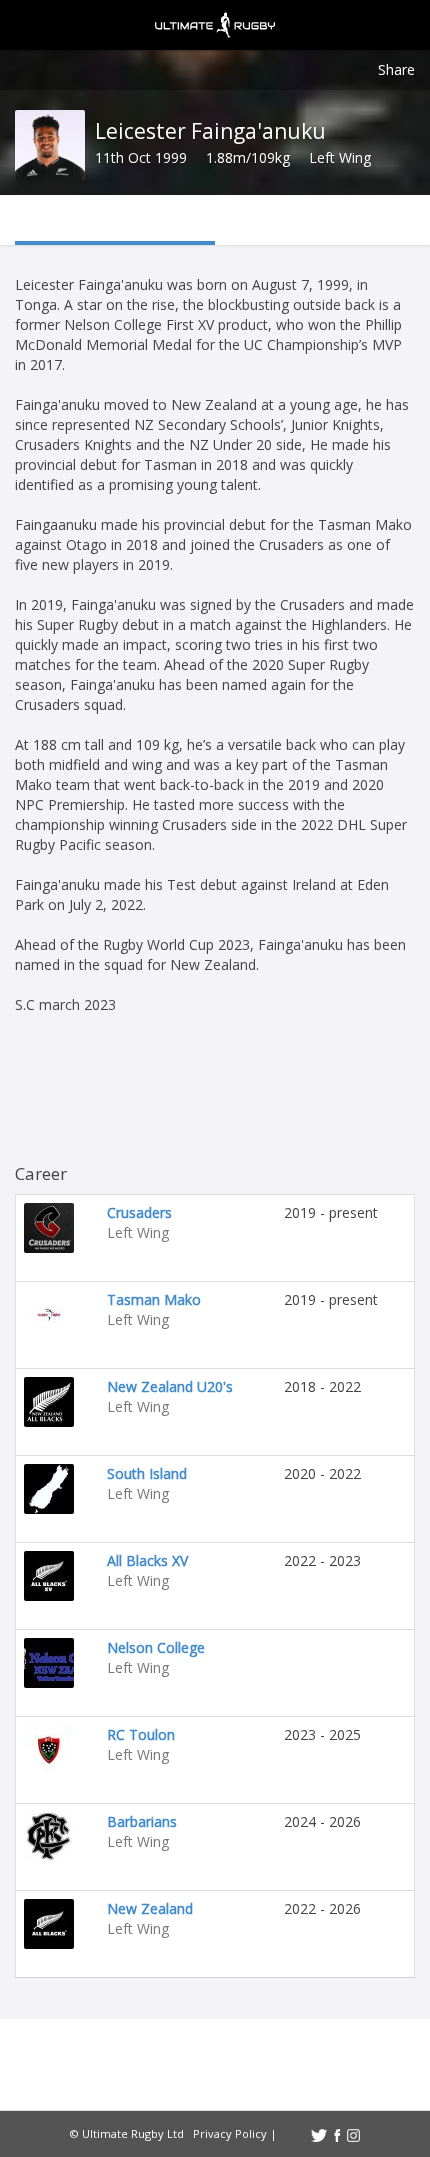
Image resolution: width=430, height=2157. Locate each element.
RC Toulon (141, 1734)
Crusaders (139, 1212)
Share (396, 69)
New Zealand (150, 1908)
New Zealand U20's (170, 1386)
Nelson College (156, 1647)
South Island (147, 1473)
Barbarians (142, 1821)
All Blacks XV (147, 1560)
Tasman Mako (154, 1299)
